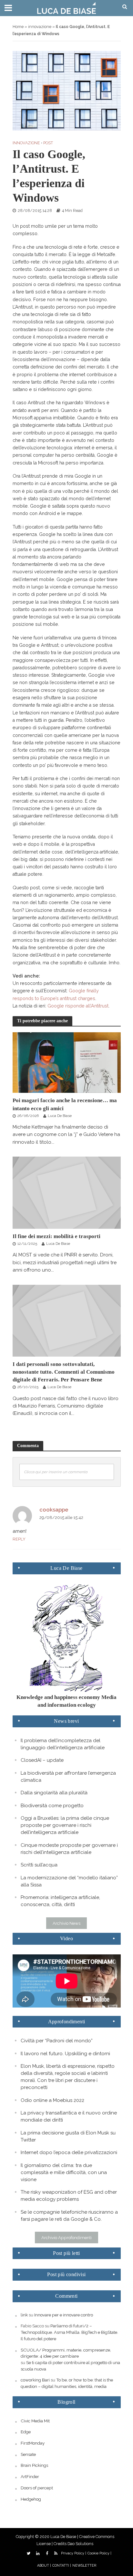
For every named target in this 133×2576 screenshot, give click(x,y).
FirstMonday (33, 2443)
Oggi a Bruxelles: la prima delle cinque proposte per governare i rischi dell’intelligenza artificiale (65, 1825)
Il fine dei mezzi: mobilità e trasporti (56, 1236)
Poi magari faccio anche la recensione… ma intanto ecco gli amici (65, 1104)
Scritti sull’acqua (39, 1865)
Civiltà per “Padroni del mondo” (57, 2041)
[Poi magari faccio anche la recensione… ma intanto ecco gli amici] (67, 1062)
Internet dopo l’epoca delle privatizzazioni (69, 2152)
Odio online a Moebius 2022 (52, 2100)
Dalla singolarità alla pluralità (54, 1793)
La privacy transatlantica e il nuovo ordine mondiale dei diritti (69, 2116)
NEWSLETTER (84, 2566)
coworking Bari (35, 2380)
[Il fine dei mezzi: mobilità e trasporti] (67, 1192)
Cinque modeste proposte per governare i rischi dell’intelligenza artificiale (69, 1849)
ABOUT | (44, 2566)
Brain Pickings (34, 2465)
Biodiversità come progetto (52, 1806)
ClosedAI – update (42, 1760)
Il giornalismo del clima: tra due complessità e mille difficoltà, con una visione (64, 2172)
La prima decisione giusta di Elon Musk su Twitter (68, 2136)
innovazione (40, 27)
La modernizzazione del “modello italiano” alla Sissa (69, 1881)
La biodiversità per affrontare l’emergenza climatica (68, 1777)
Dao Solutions (80, 2544)
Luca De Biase (60, 1116)
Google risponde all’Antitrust (78, 1006)
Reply (19, 1539)
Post (48, 143)
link (24, 2315)
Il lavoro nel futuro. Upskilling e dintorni (65, 2054)
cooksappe (54, 1510)
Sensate (28, 2454)
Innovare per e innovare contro (64, 2315)
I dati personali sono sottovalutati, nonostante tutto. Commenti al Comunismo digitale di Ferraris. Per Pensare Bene (64, 1372)
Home (18, 27)
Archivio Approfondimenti (66, 2237)
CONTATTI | (62, 2566)
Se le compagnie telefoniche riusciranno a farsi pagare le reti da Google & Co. (69, 2216)
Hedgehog (31, 2499)
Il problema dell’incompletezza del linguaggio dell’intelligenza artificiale (63, 1744)
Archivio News (66, 1923)
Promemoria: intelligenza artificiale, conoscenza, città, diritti (60, 1901)
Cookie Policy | (99, 2553)
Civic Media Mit (35, 2421)
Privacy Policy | (74, 2553)
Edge (26, 2432)
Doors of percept (37, 2488)
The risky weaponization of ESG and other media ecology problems (69, 2196)
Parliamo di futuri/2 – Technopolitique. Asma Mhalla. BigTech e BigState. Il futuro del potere (69, 2332)
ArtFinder (30, 2476)
